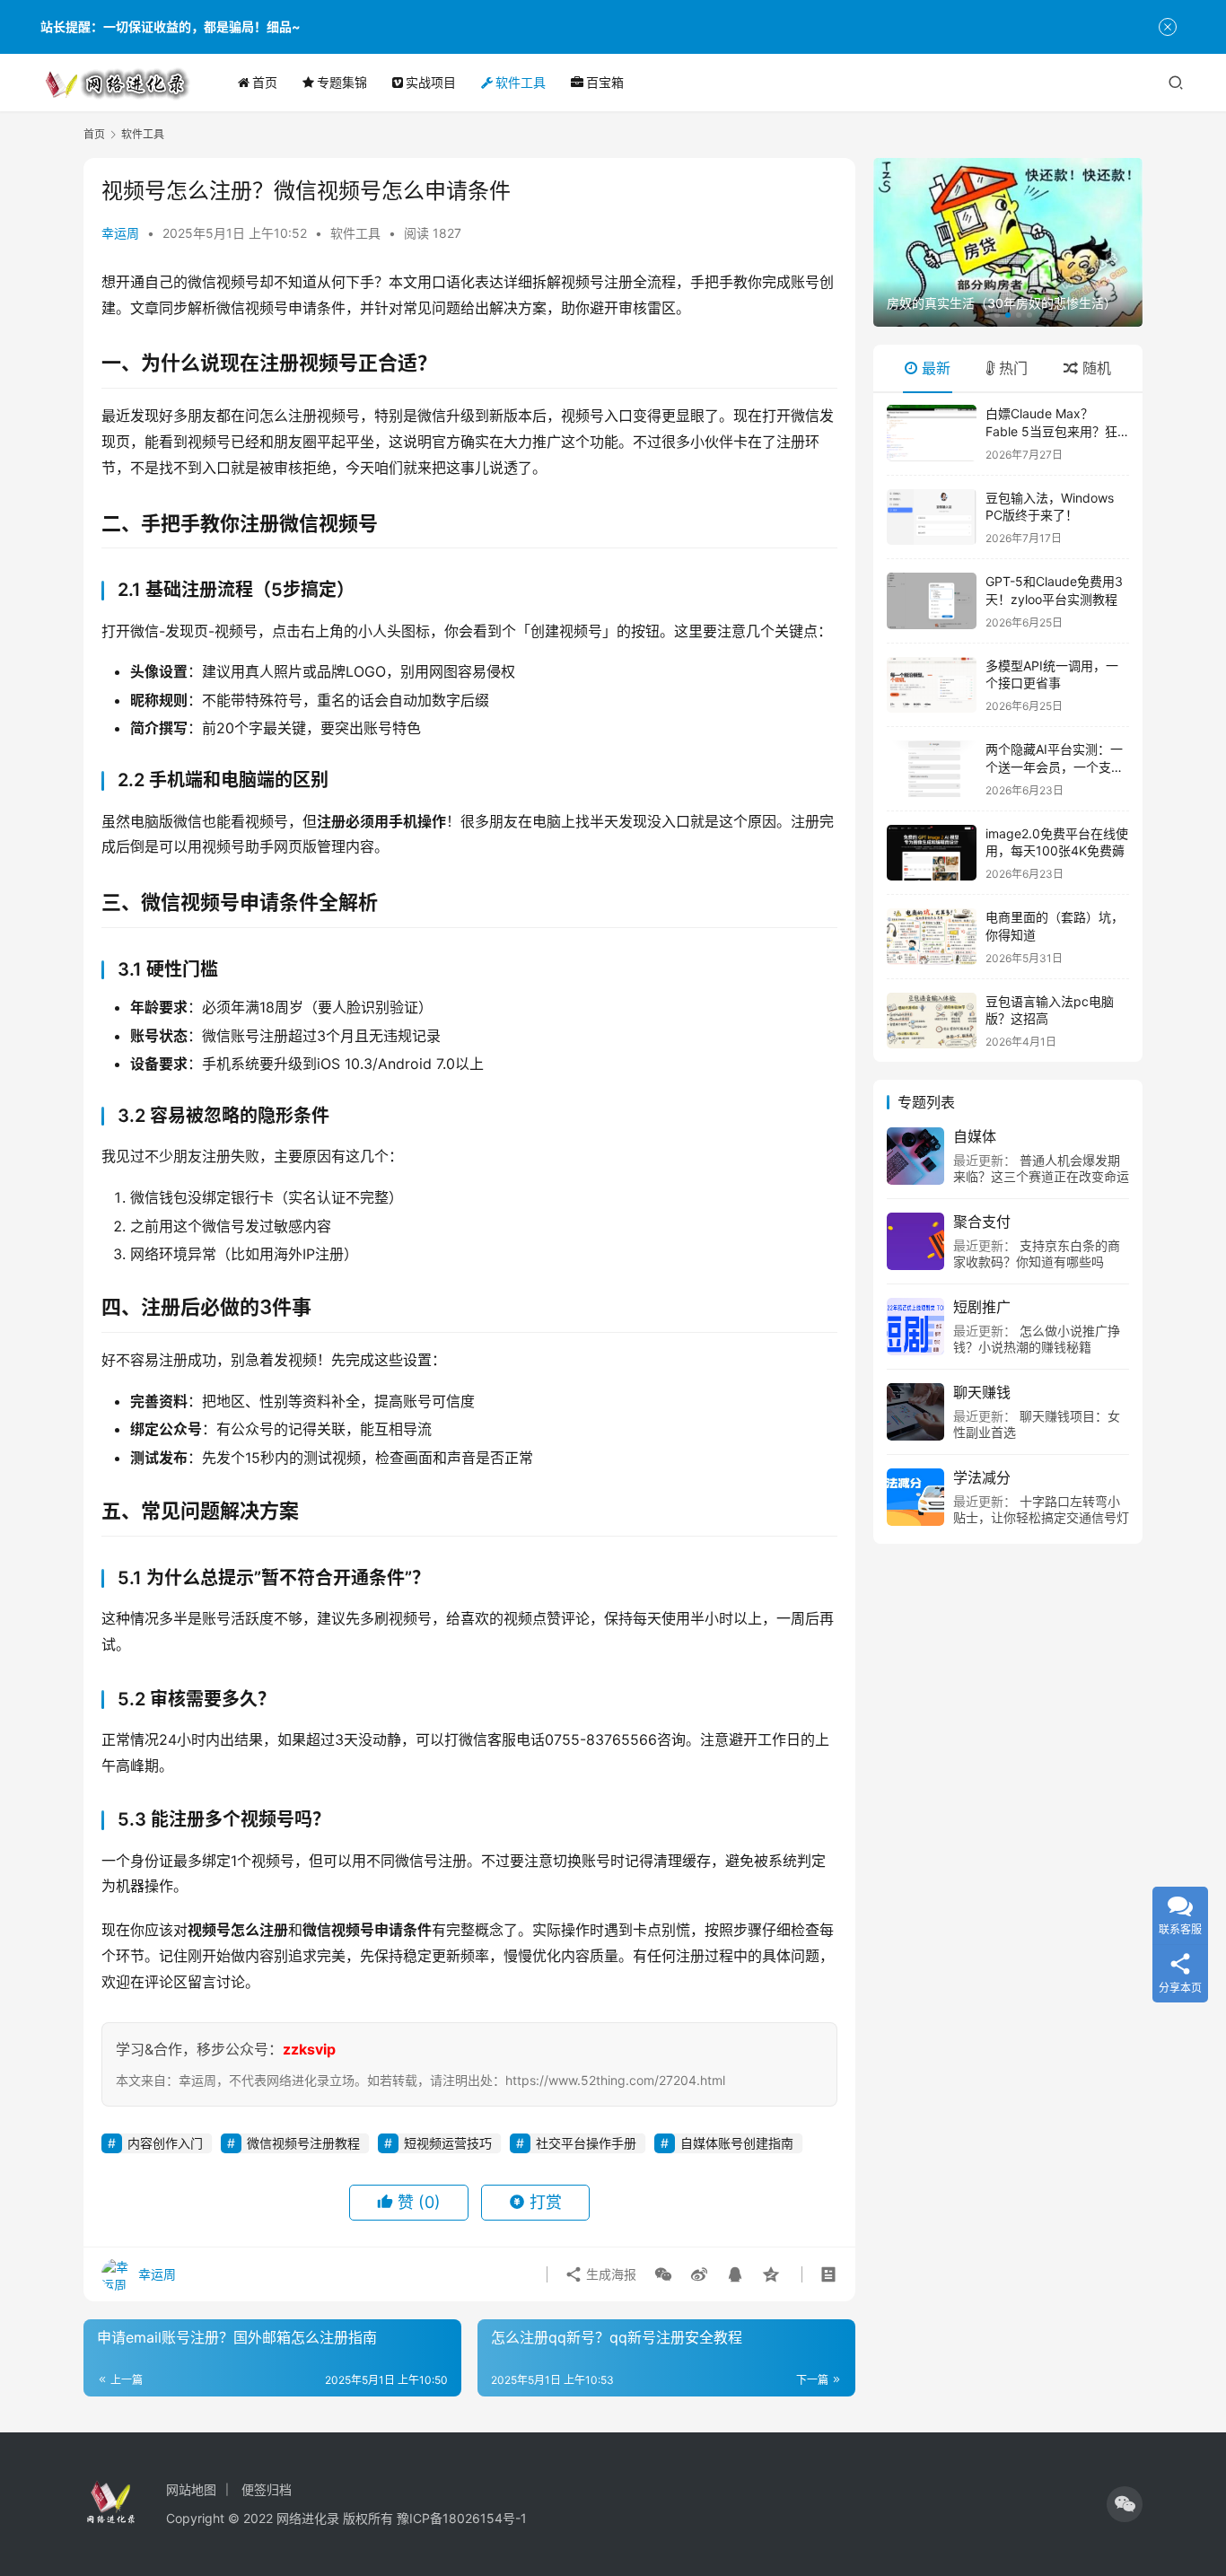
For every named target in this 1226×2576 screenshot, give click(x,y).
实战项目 (431, 82)
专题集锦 (342, 82)
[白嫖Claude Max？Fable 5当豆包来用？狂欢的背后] (932, 433)
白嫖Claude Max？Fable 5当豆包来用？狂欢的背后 (1051, 431)
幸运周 (120, 233)
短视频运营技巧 (448, 2143)
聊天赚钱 (982, 1392)
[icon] (1125, 2504)
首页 (265, 82)
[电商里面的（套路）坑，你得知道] (932, 937)
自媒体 (975, 1136)
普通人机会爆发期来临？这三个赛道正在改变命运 (1041, 1168)
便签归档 (267, 2489)
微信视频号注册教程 (303, 2143)
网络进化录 (308, 2518)
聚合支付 (982, 1222)
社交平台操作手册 (586, 2143)
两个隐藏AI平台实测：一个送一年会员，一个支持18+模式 (1055, 767)
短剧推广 (982, 1307)
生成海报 (609, 2274)
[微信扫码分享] (663, 2274)
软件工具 (521, 82)
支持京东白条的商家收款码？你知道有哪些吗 (1037, 1253)
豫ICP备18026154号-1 (462, 2518)
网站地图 (191, 2489)
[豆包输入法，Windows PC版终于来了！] (932, 517)
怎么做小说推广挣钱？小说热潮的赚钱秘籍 (1037, 1339)
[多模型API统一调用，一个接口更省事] (932, 685)
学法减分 (982, 1477)
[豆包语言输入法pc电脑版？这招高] (932, 1021)
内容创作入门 (165, 2143)
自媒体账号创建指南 (737, 2143)
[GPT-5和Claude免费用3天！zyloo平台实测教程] (932, 601)
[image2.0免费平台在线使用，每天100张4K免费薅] (932, 853)
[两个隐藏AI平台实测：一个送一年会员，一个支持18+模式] (932, 769)
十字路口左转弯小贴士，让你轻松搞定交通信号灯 (1041, 1509)
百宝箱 (605, 82)
